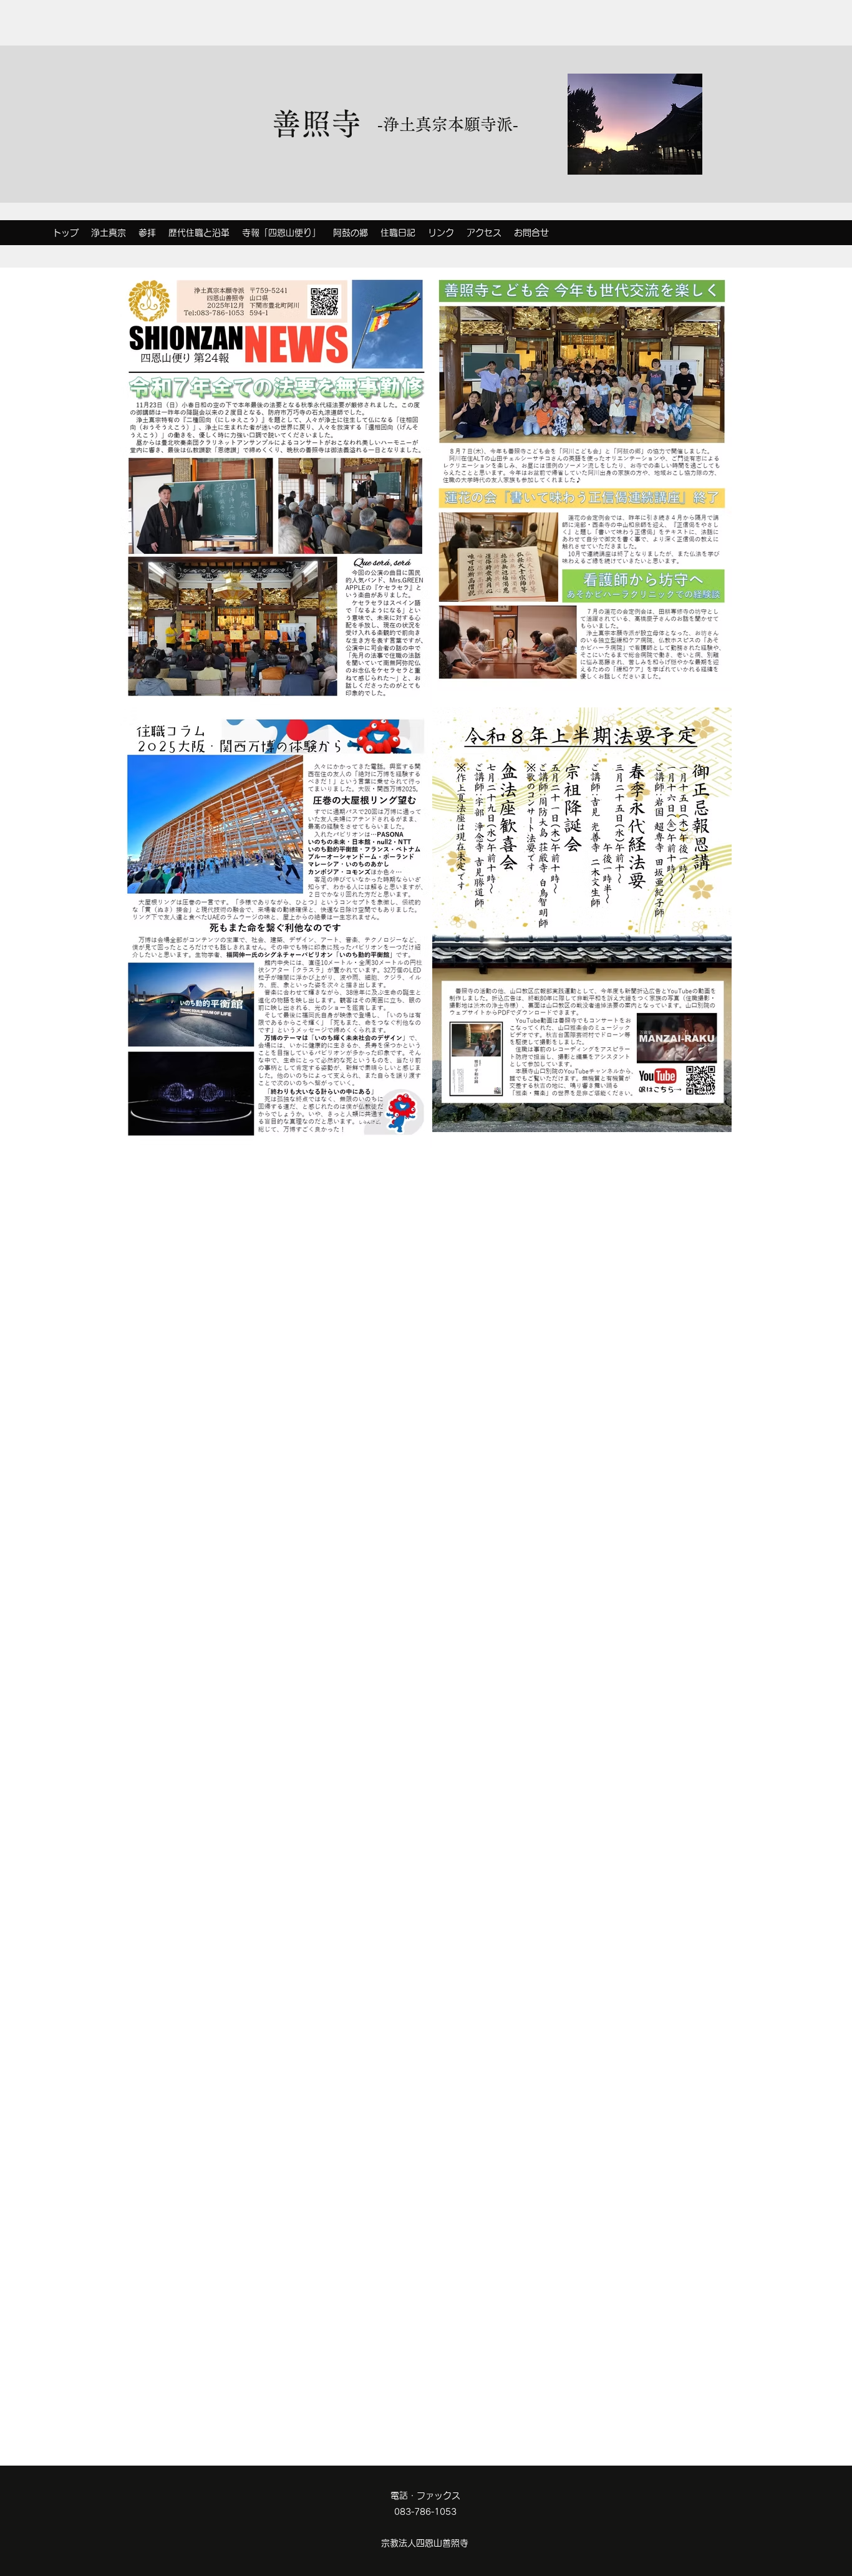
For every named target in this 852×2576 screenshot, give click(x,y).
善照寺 (316, 123)
